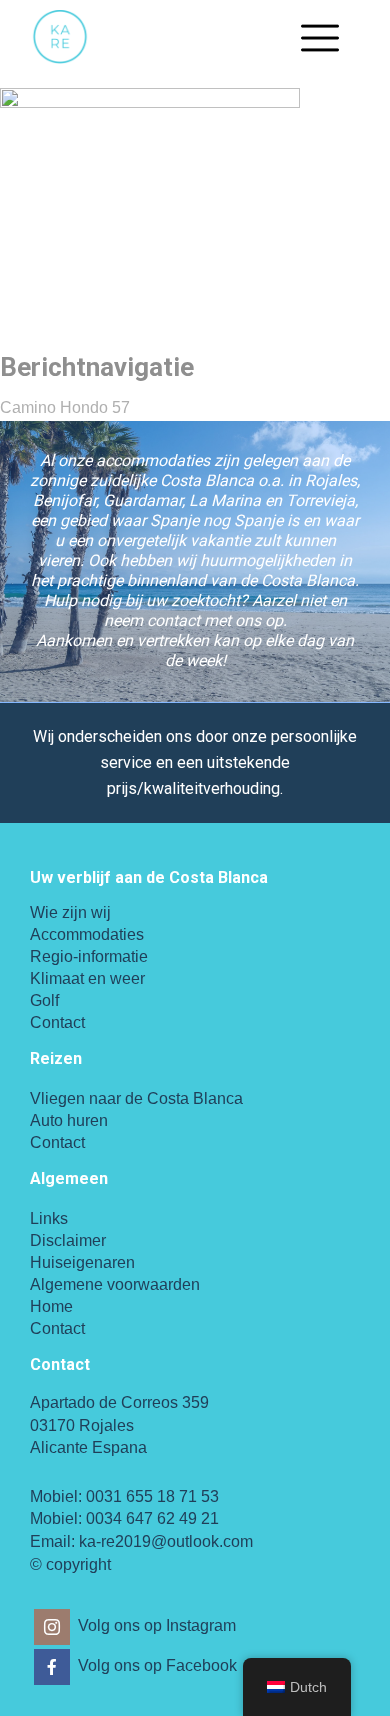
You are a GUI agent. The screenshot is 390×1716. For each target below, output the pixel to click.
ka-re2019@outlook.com (166, 1541)
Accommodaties (87, 934)
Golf (44, 1000)
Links (49, 1218)
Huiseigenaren (82, 1262)
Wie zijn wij (70, 912)
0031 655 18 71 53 (152, 1496)
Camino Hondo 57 (65, 407)
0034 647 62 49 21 (152, 1518)
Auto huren (69, 1120)
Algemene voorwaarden (115, 1284)
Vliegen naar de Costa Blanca (136, 1098)
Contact (57, 1022)
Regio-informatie (89, 956)
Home (51, 1306)
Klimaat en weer (87, 978)
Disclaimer (68, 1240)
